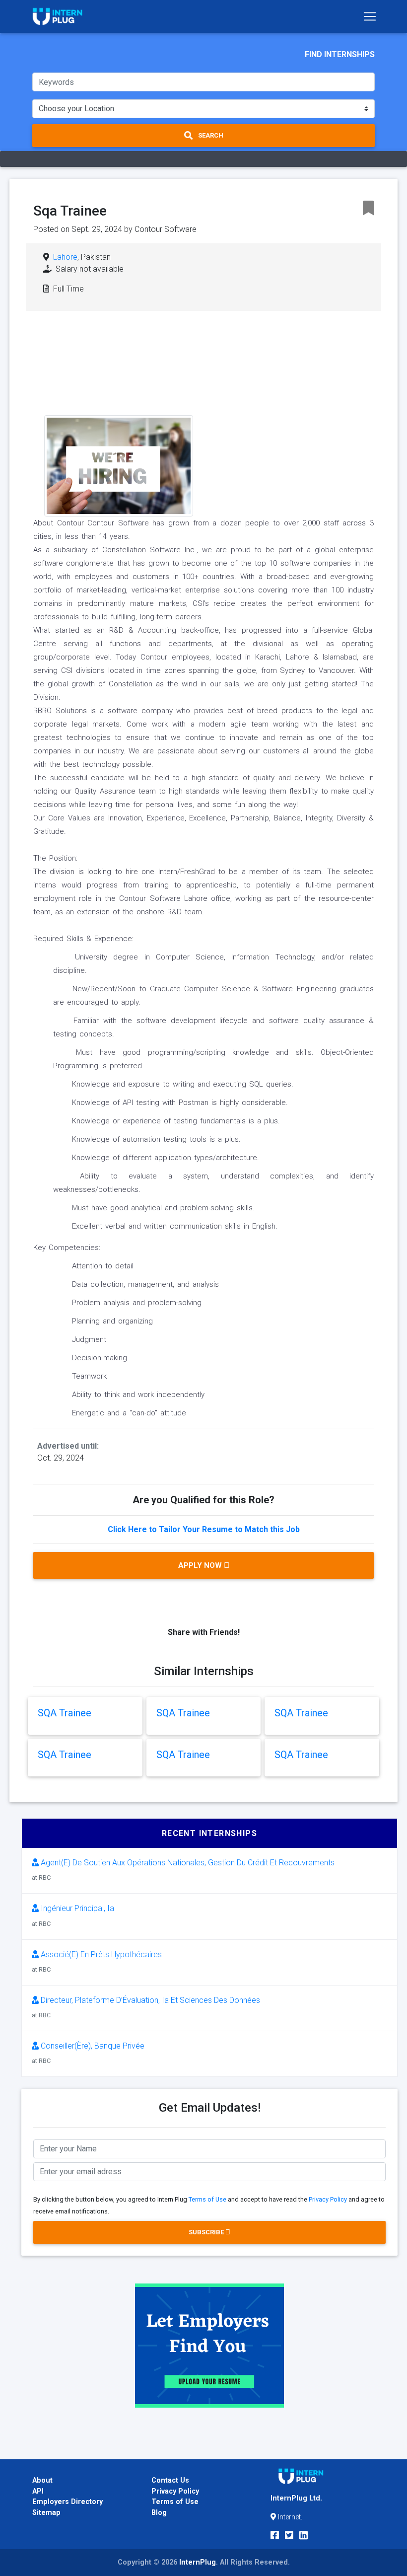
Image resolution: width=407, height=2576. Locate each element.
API (38, 2491)
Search (210, 135)
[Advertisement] (279, 398)
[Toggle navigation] (370, 16)
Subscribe (207, 2232)
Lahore (65, 257)
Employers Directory (68, 2502)
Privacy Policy (328, 2199)
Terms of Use (207, 2199)
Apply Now (201, 1565)
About (42, 2480)
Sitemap (46, 2513)
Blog (159, 2513)
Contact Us (170, 2480)
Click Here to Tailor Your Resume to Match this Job (204, 1529)
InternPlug (198, 2562)
